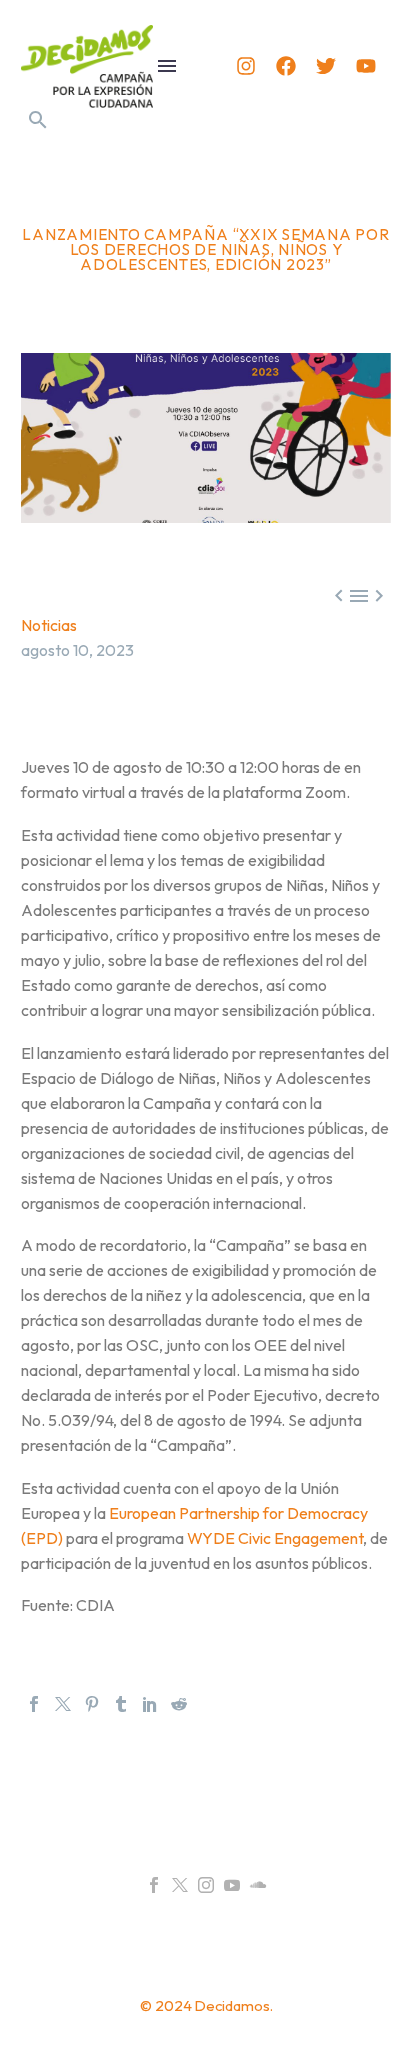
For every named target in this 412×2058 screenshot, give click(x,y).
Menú (167, 66)
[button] (38, 120)
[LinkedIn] (150, 1704)
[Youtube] (366, 66)
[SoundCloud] (258, 1885)
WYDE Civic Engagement (275, 1538)
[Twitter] (326, 66)
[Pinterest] (92, 1704)
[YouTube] (232, 1885)
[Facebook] (286, 66)
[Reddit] (179, 1704)
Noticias (49, 625)
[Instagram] (246, 66)
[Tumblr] (121, 1704)
